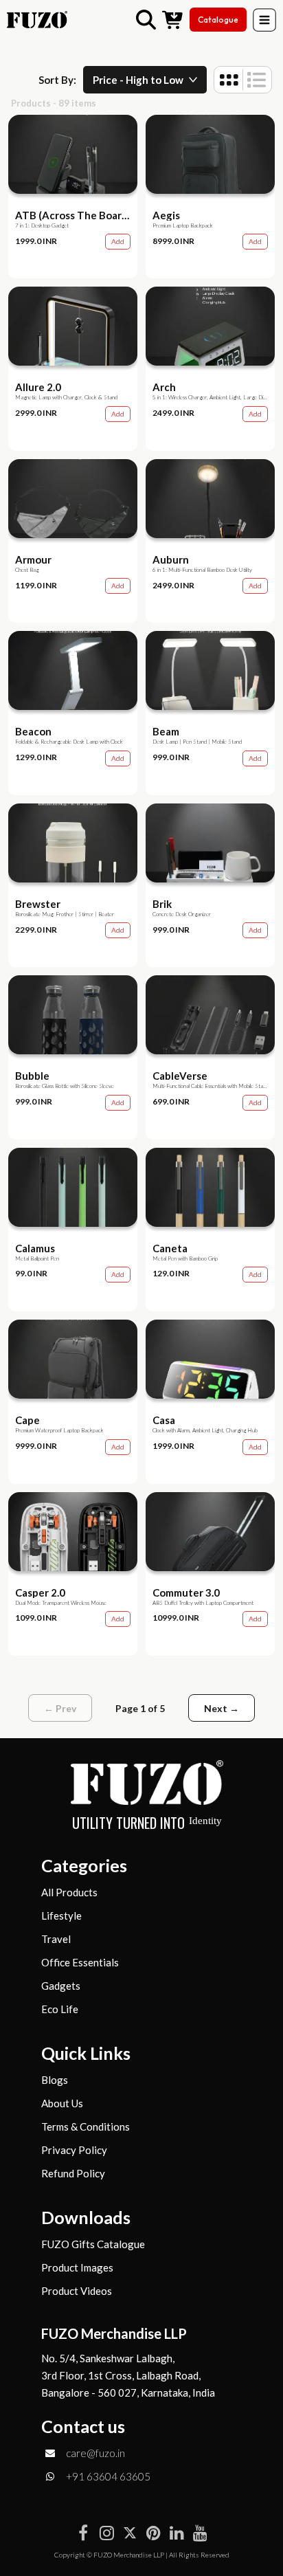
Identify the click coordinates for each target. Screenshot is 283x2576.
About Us (62, 2103)
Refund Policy (73, 2174)
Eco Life (60, 2009)
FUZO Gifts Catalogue (93, 2244)
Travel (56, 1939)
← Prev (60, 1708)
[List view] (257, 80)
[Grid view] (229, 80)
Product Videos (77, 2291)
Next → (222, 1708)
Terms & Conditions (86, 2127)
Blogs (55, 2080)
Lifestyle (61, 1916)
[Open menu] (264, 20)
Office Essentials (80, 1963)
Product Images (77, 2268)
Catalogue (218, 20)
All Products (69, 1892)
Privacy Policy (74, 2150)
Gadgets (61, 1986)
